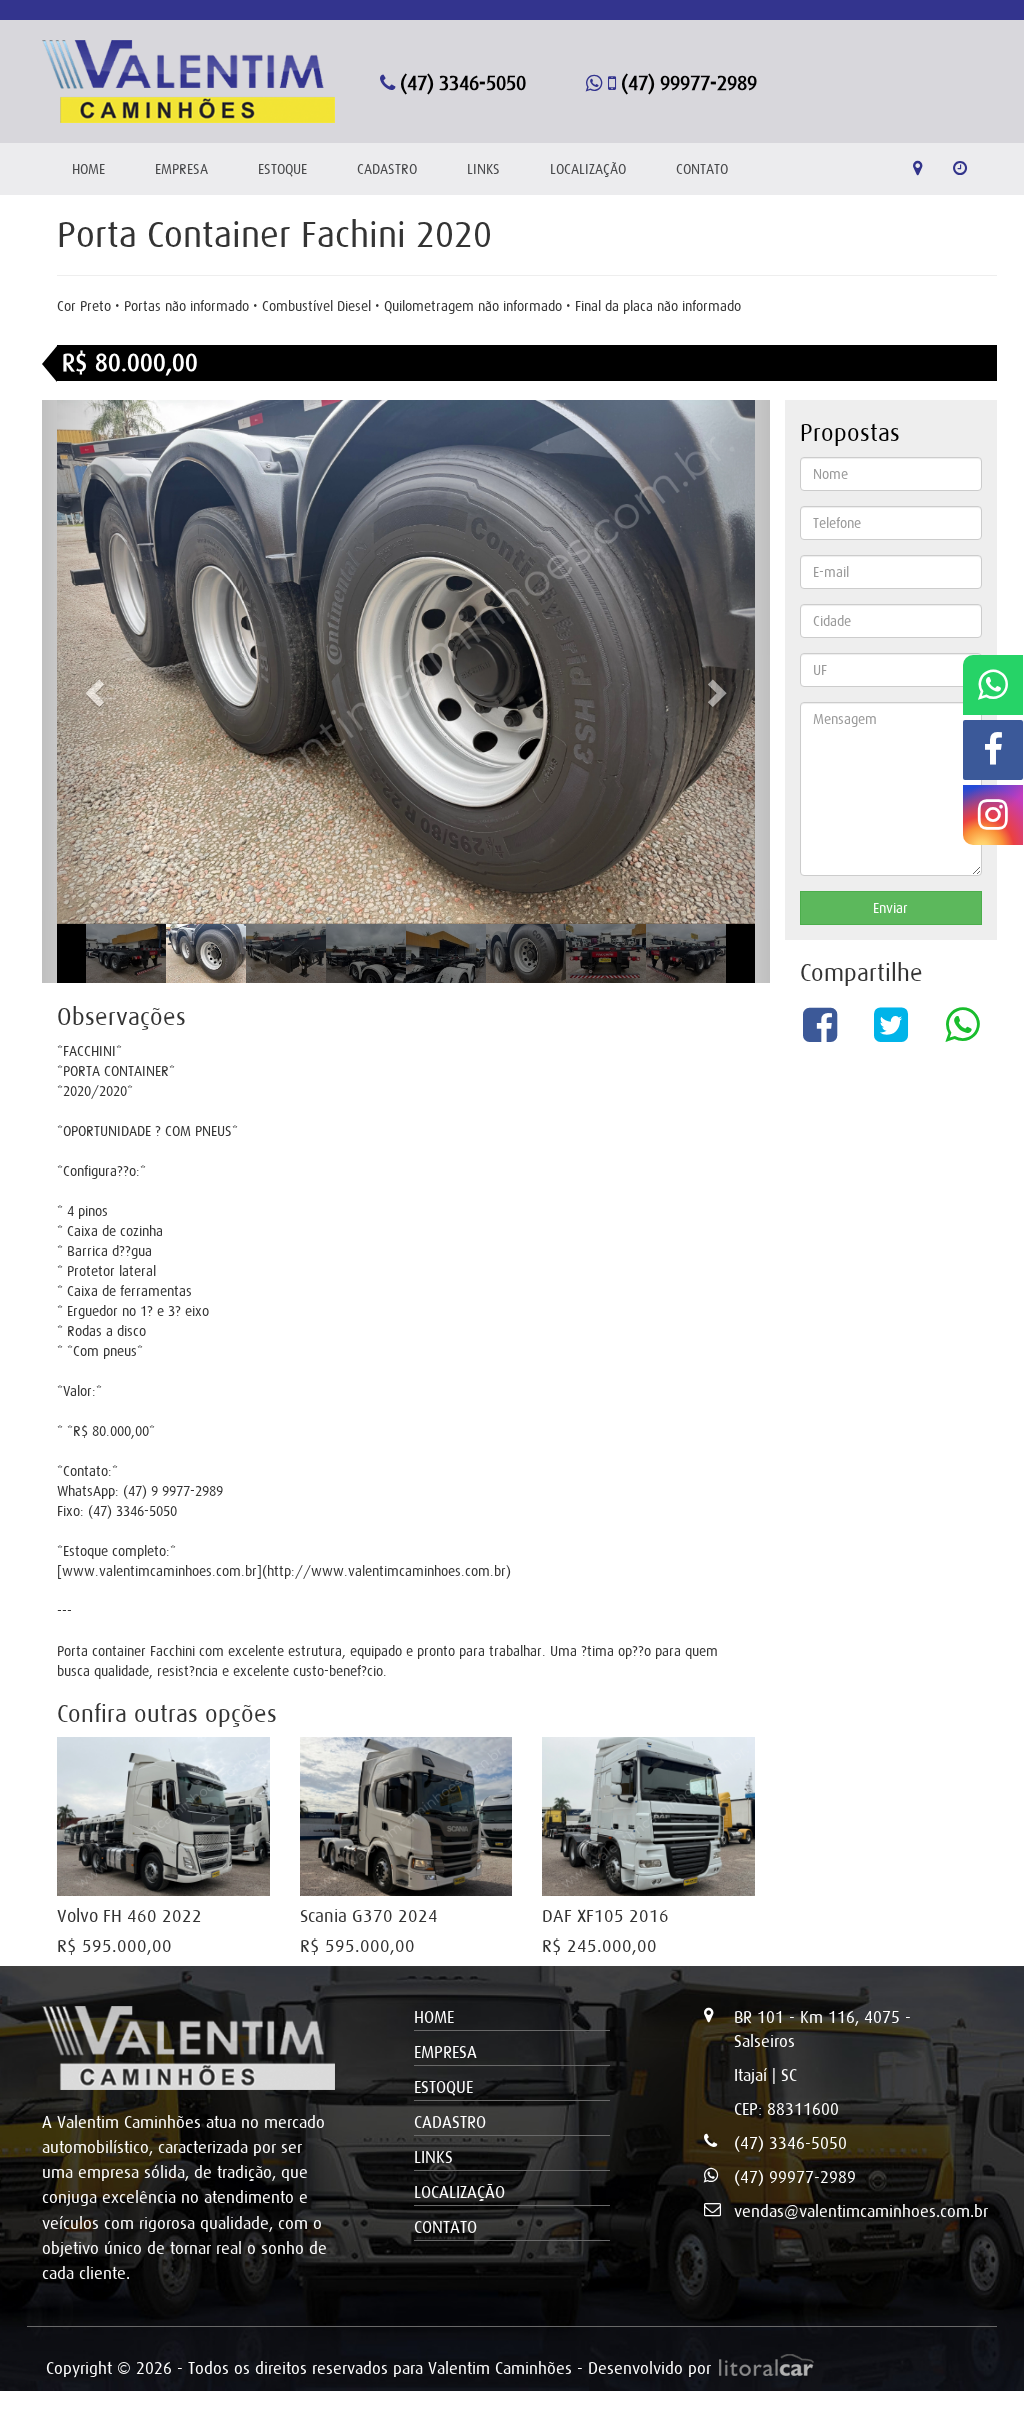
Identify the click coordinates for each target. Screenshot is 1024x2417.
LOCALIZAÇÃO (588, 169)
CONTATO (702, 169)
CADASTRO (387, 169)
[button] (96, 691)
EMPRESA (181, 169)
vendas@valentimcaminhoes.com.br (861, 2211)
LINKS (483, 169)
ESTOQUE (282, 169)
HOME (88, 169)
